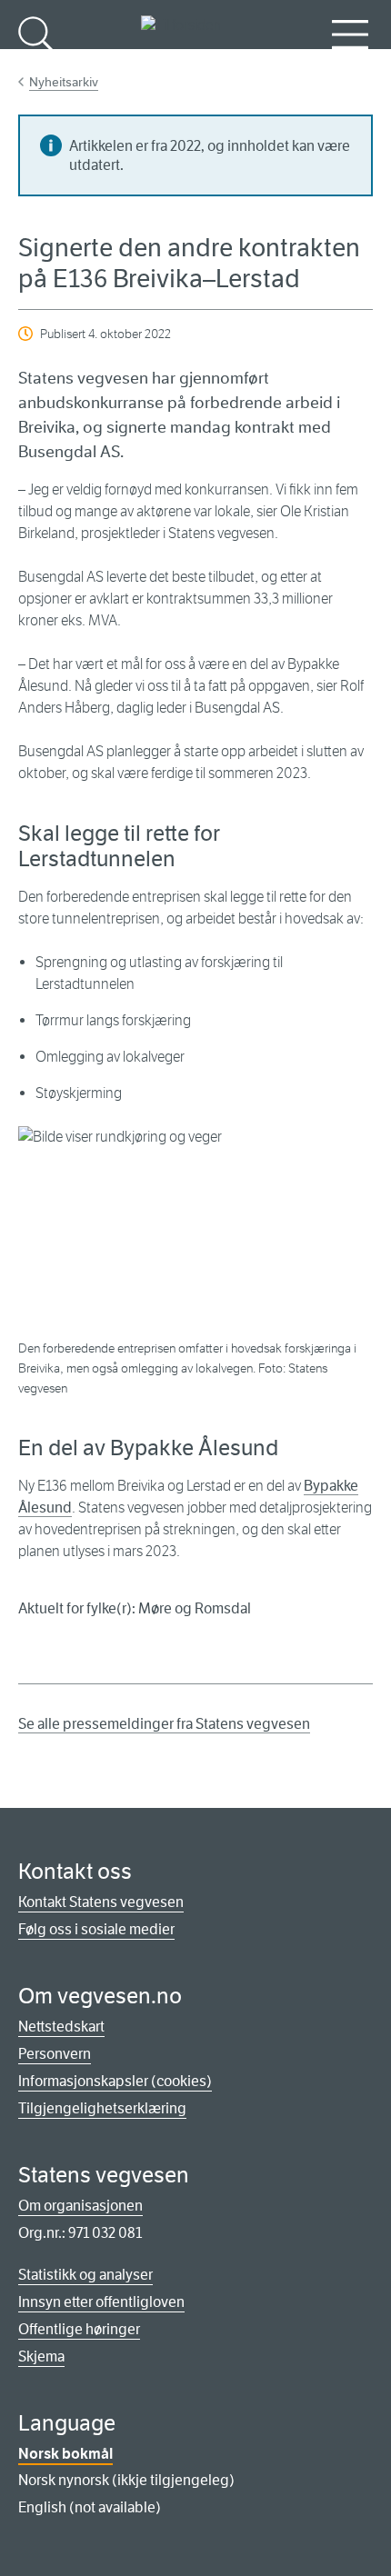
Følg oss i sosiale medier (96, 1929)
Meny (350, 64)
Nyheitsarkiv (64, 82)
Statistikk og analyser (85, 2275)
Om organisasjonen (80, 2206)
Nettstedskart (61, 2027)
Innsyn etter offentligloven (101, 2302)
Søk (36, 64)
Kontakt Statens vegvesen (101, 1902)
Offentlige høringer (79, 2329)
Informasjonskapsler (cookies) (115, 2081)
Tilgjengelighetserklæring (102, 2108)
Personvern (55, 2054)
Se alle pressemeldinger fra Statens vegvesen (164, 1724)
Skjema (41, 2356)
